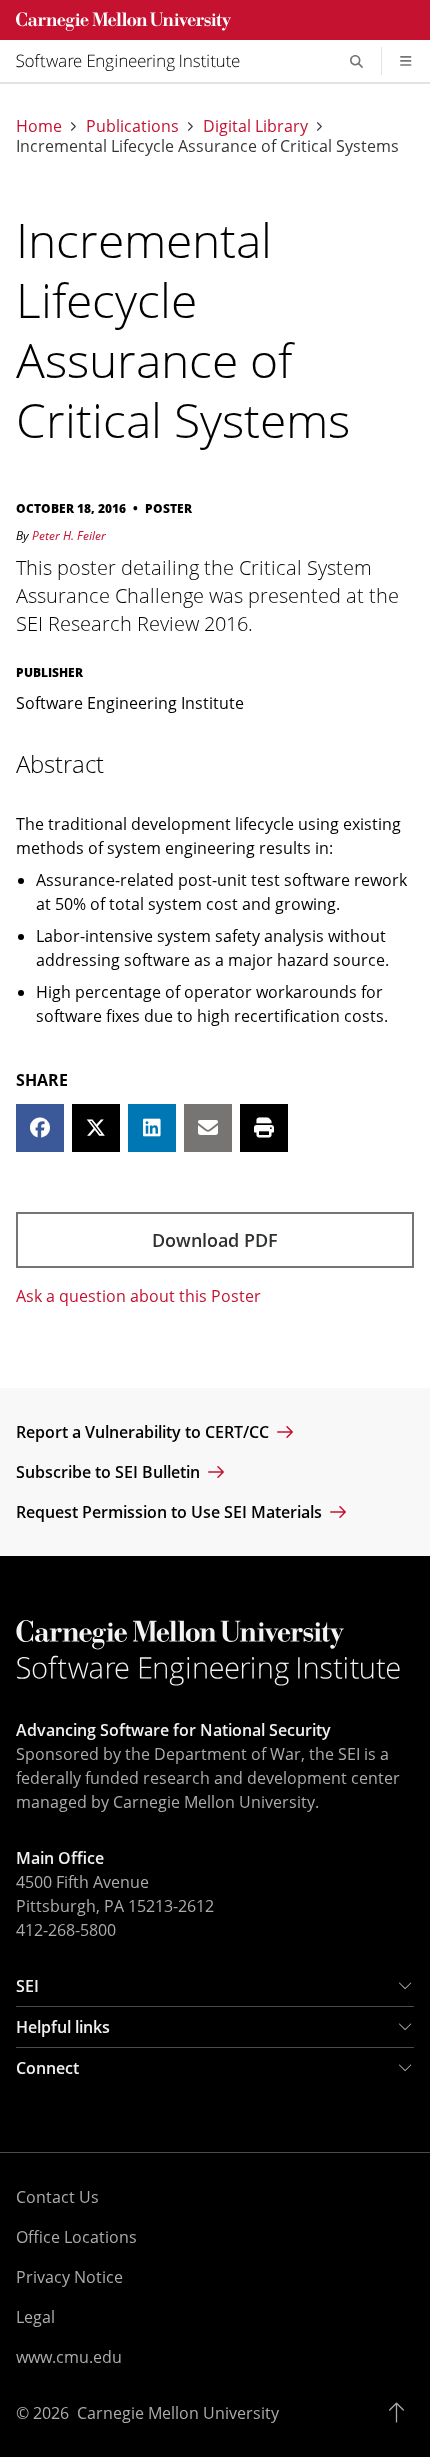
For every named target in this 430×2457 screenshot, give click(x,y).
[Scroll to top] (401, 2413)
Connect (47, 2068)
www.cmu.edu (69, 2357)
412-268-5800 (66, 1930)
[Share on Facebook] (40, 1128)
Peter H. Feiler (69, 535)
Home (39, 126)
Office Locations (76, 2237)
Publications (132, 126)
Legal (35, 2317)
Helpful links (63, 2027)
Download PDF (215, 1240)
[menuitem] (136, 61)
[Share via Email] (208, 1128)
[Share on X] (96, 1128)
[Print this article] (264, 1128)
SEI (27, 1986)
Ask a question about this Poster (138, 1296)
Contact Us (57, 2197)
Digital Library (255, 126)
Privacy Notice (69, 2277)
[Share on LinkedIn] (152, 1128)
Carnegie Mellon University (178, 2413)
